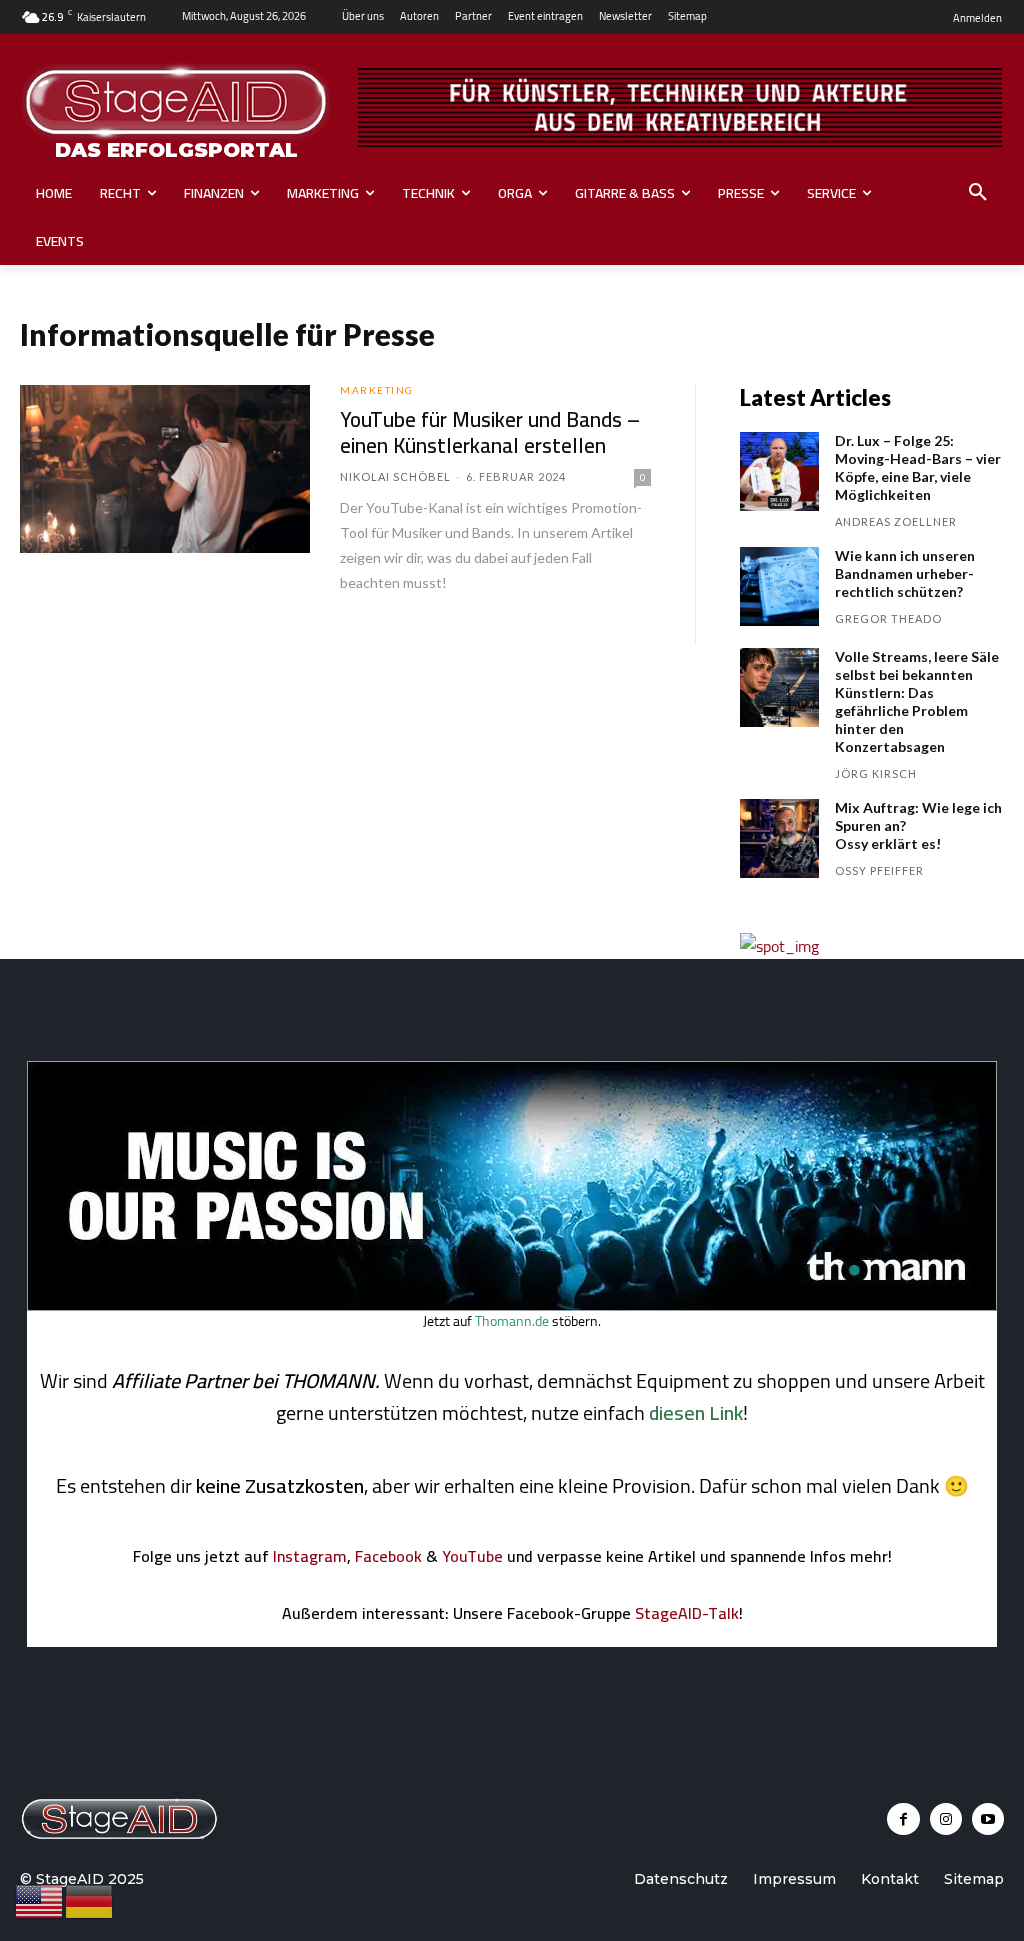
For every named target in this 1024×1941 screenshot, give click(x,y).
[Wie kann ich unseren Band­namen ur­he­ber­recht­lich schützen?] (779, 586)
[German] (90, 1900)
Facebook (388, 1556)
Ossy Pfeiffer (879, 870)
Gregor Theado (888, 618)
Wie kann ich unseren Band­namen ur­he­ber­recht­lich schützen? (905, 573)
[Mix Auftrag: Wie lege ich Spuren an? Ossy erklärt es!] (779, 838)
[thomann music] (512, 1305)
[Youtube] (988, 1819)
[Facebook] (903, 1819)
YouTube (472, 1556)
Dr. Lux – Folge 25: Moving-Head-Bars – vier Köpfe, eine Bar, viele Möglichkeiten (918, 467)
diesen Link (696, 1412)
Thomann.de (512, 1321)
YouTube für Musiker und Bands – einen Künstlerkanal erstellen (490, 432)
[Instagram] (946, 1819)
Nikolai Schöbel (395, 476)
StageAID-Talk (687, 1613)
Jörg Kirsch (876, 773)
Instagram (310, 1556)
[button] (978, 193)
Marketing (377, 390)
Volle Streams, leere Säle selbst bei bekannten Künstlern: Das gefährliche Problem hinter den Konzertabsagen (917, 701)
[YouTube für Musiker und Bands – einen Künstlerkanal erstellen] (165, 469)
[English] (40, 1900)
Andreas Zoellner (896, 521)
